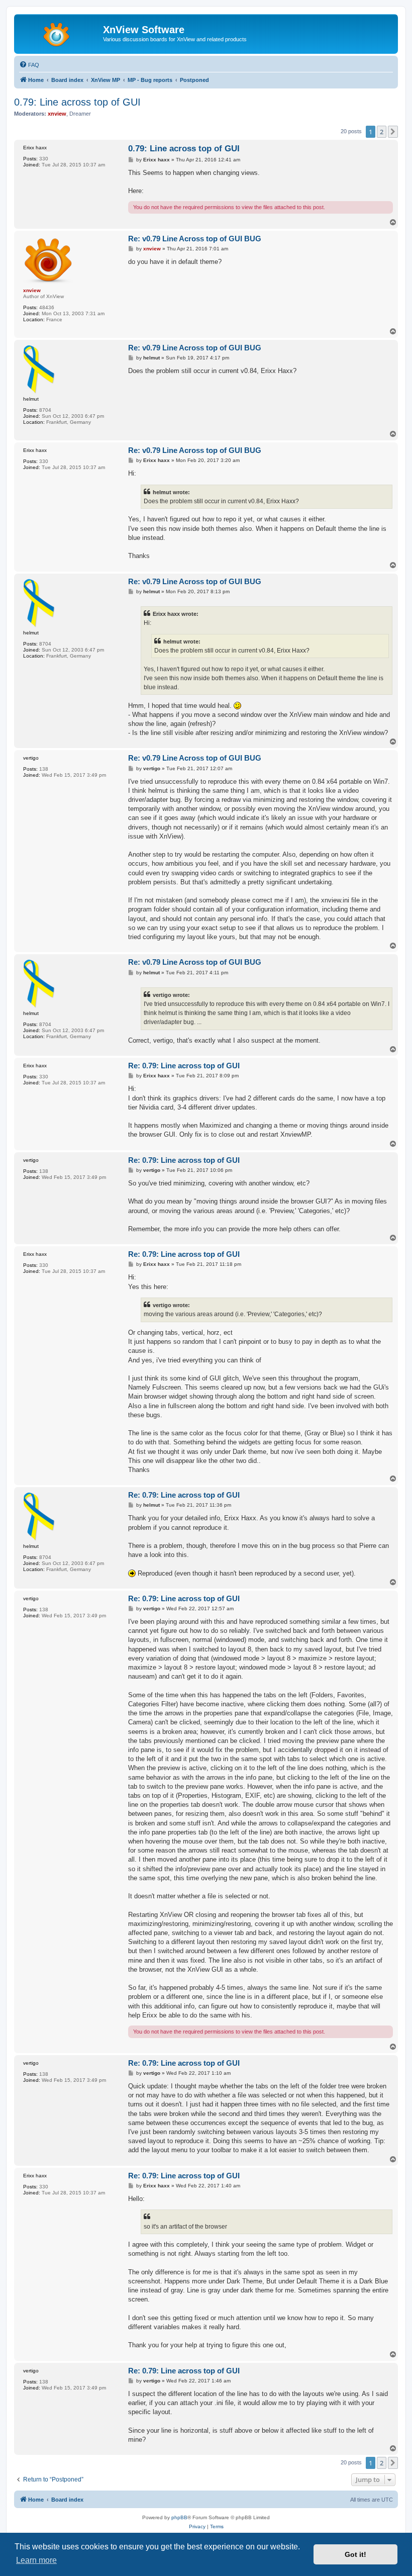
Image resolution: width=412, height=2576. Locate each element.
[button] (393, 132)
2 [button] (382, 132)
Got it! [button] (355, 2554)
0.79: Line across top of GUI (77, 102)
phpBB (179, 2517)
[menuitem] (29, 65)
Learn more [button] (36, 2560)
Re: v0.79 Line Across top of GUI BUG (195, 239)
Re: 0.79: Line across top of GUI (184, 1066)
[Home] (60, 33)
